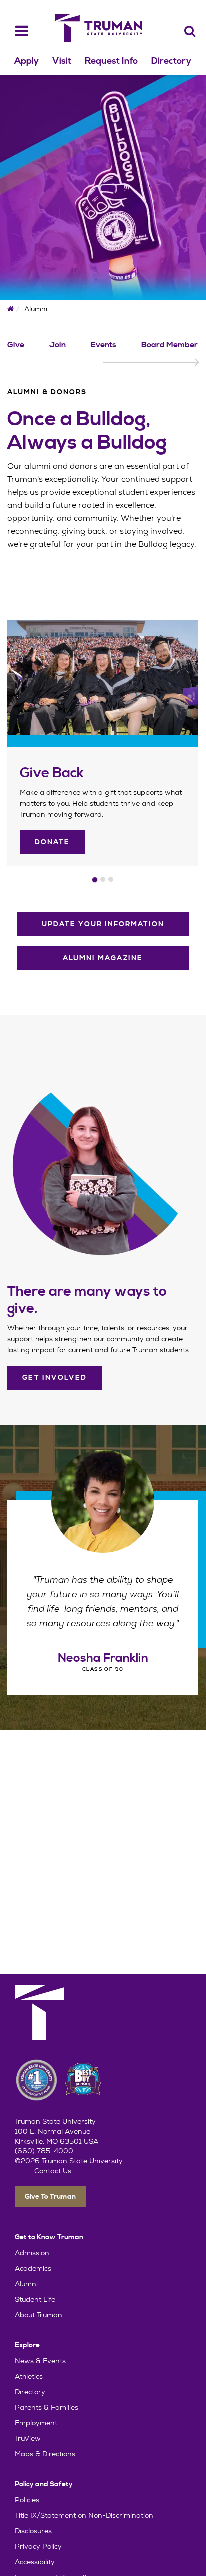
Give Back (52, 773)
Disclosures (33, 2531)
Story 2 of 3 (103, 879)
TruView (28, 2438)
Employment (36, 2423)
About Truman (39, 2315)
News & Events (40, 2361)
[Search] (190, 31)
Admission (32, 2253)
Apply (27, 61)
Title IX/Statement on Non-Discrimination (84, 2515)
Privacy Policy (38, 2546)
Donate (52, 842)
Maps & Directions (45, 2454)
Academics (33, 2268)
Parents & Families (47, 2407)
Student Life (35, 2299)
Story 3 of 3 (111, 879)
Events (104, 345)
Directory (171, 61)
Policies (27, 2500)
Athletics (29, 2376)
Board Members (172, 345)
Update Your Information (103, 924)
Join (58, 345)
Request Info (111, 61)
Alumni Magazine (103, 958)
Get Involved (55, 1378)
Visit (62, 61)
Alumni (26, 2284)
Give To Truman (50, 2197)
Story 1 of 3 (95, 880)
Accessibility (35, 2562)
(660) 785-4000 (44, 2151)
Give (16, 345)
